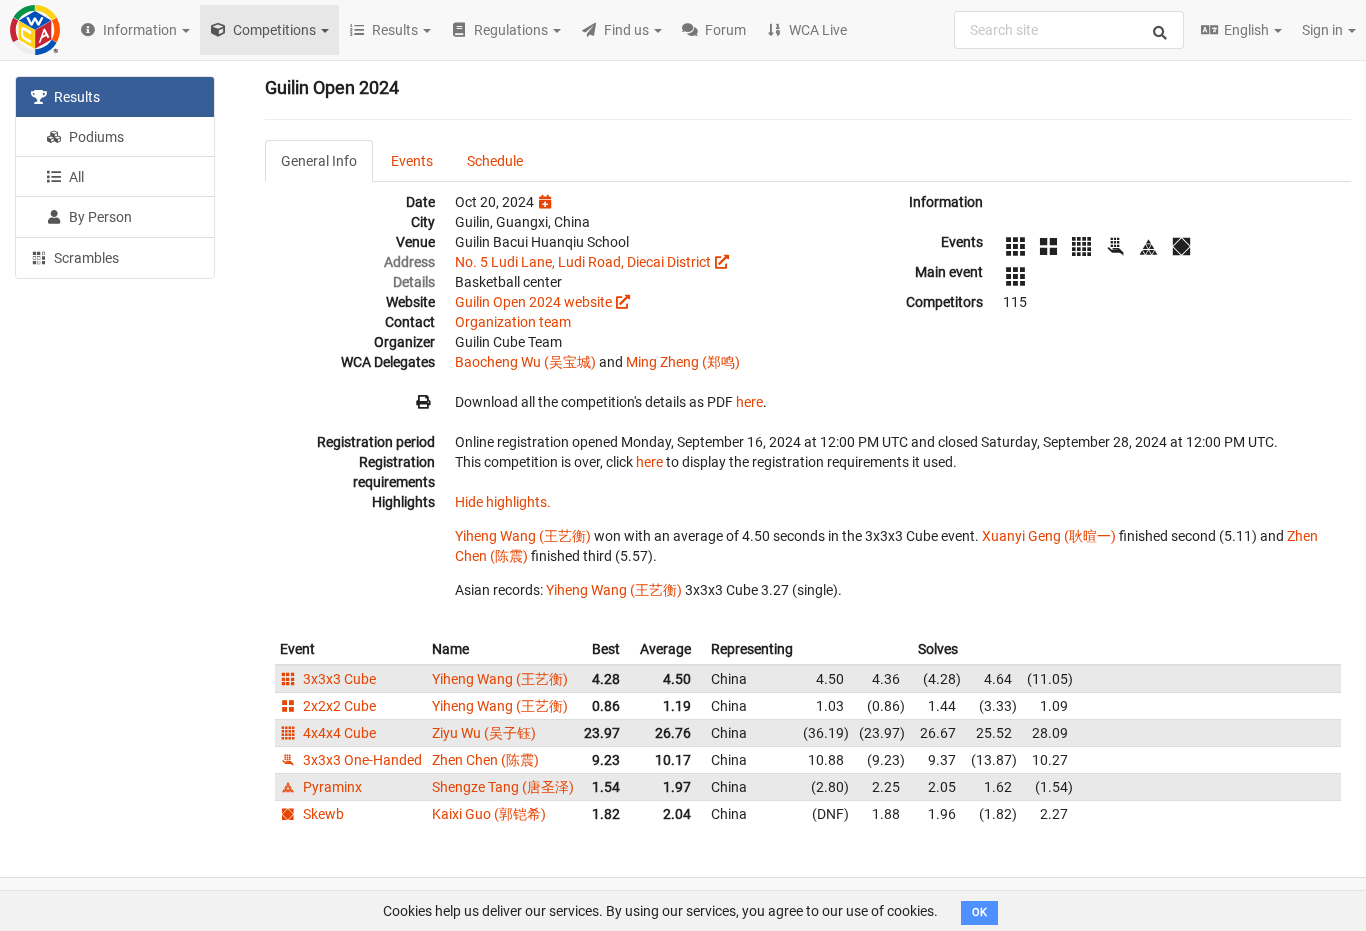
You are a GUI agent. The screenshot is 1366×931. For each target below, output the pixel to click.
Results (75, 97)
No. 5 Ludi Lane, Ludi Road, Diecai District (583, 262)
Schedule (495, 161)
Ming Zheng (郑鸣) (683, 362)
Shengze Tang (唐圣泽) (503, 787)
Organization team (513, 322)
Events (412, 161)
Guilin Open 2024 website (533, 302)
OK (979, 912)
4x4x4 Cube (338, 733)
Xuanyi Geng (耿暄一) (1049, 536)
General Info (319, 161)
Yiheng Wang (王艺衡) (523, 536)
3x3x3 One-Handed (361, 760)
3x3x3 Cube (338, 679)
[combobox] (1069, 30)
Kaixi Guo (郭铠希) (489, 814)
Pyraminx (331, 787)
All (75, 177)
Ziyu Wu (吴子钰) (484, 733)
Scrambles (85, 258)
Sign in (1324, 30)
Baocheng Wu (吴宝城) (525, 362)
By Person (99, 217)
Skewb (322, 814)
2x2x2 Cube (338, 706)
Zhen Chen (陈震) (485, 760)
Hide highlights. (503, 502)
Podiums (95, 137)
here (749, 402)
